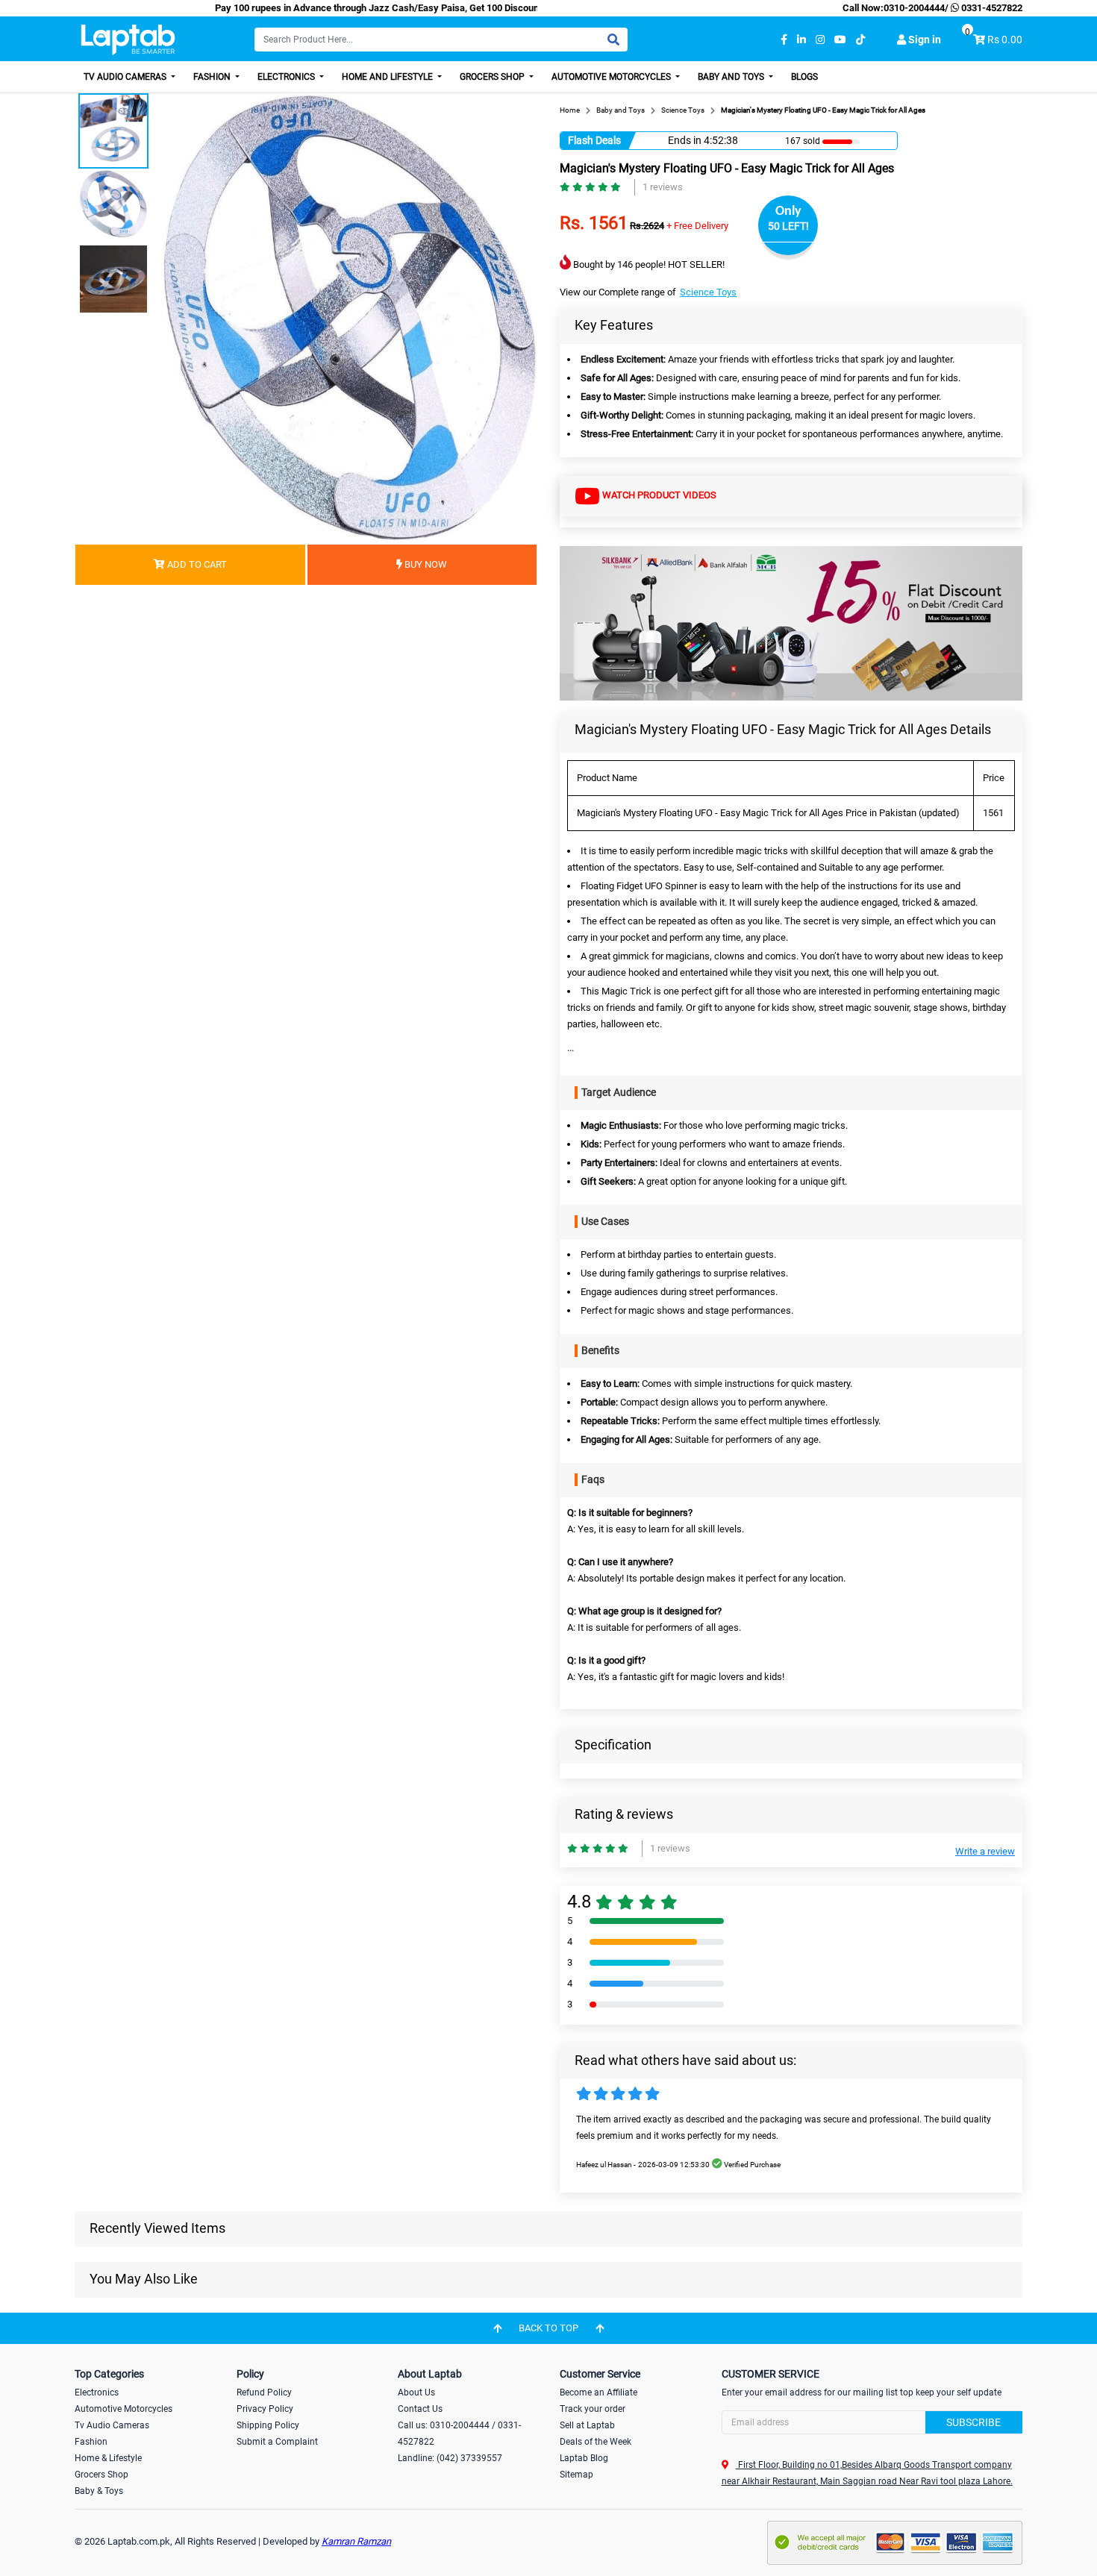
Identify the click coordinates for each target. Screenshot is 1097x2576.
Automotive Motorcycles (612, 77)
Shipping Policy (268, 2425)
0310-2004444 (914, 8)
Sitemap (576, 2475)
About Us (416, 2392)
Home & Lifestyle (108, 2458)
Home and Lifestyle (388, 77)
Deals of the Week (596, 2442)
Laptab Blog (584, 2458)
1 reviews (663, 187)
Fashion (213, 77)
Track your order (593, 2409)
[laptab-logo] (128, 40)
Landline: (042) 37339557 (450, 2458)
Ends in (685, 140)
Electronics (287, 77)
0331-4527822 (991, 8)
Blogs (804, 77)
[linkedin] (801, 40)
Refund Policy (264, 2392)
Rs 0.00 (1005, 40)
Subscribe (973, 2422)
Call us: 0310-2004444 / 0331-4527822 (459, 2434)
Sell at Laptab (587, 2425)
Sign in (923, 40)
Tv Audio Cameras (112, 2425)
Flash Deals (594, 140)
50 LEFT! (788, 226)
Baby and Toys (732, 77)
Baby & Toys (99, 2491)
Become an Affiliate (598, 2392)
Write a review (985, 1851)
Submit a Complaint (277, 2442)
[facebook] (784, 40)
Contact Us (420, 2409)
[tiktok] (860, 40)
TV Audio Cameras (126, 77)
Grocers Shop (493, 77)
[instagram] (820, 40)
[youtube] (840, 40)
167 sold (803, 141)
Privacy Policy (265, 2409)
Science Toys (708, 292)
